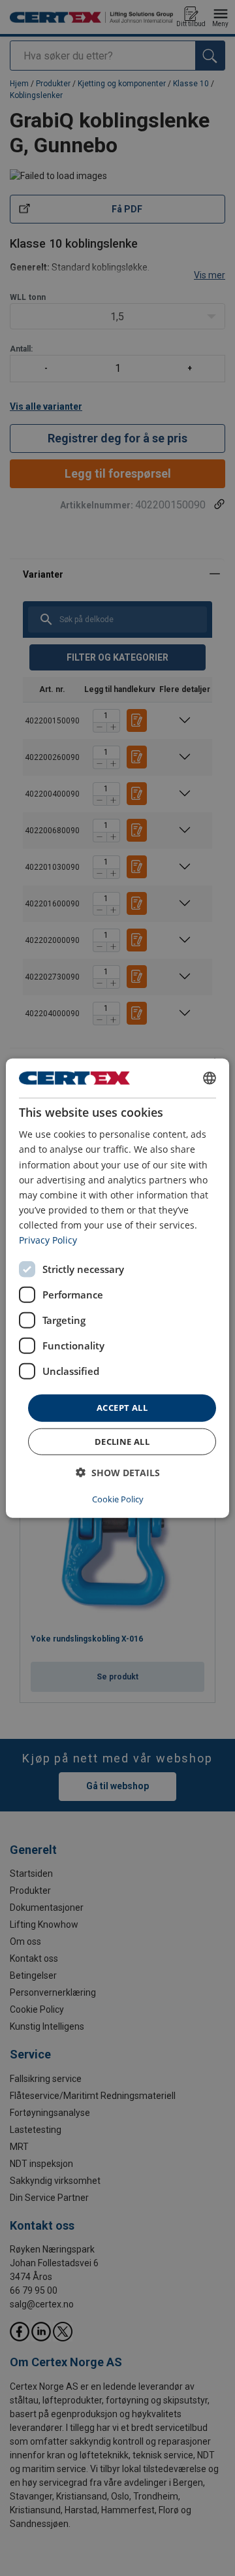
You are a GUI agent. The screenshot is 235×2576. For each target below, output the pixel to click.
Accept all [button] (122, 1408)
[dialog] (117, 1288)
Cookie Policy (118, 1498)
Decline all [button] (122, 1441)
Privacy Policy (48, 1240)
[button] (118, 1472)
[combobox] (210, 1078)
